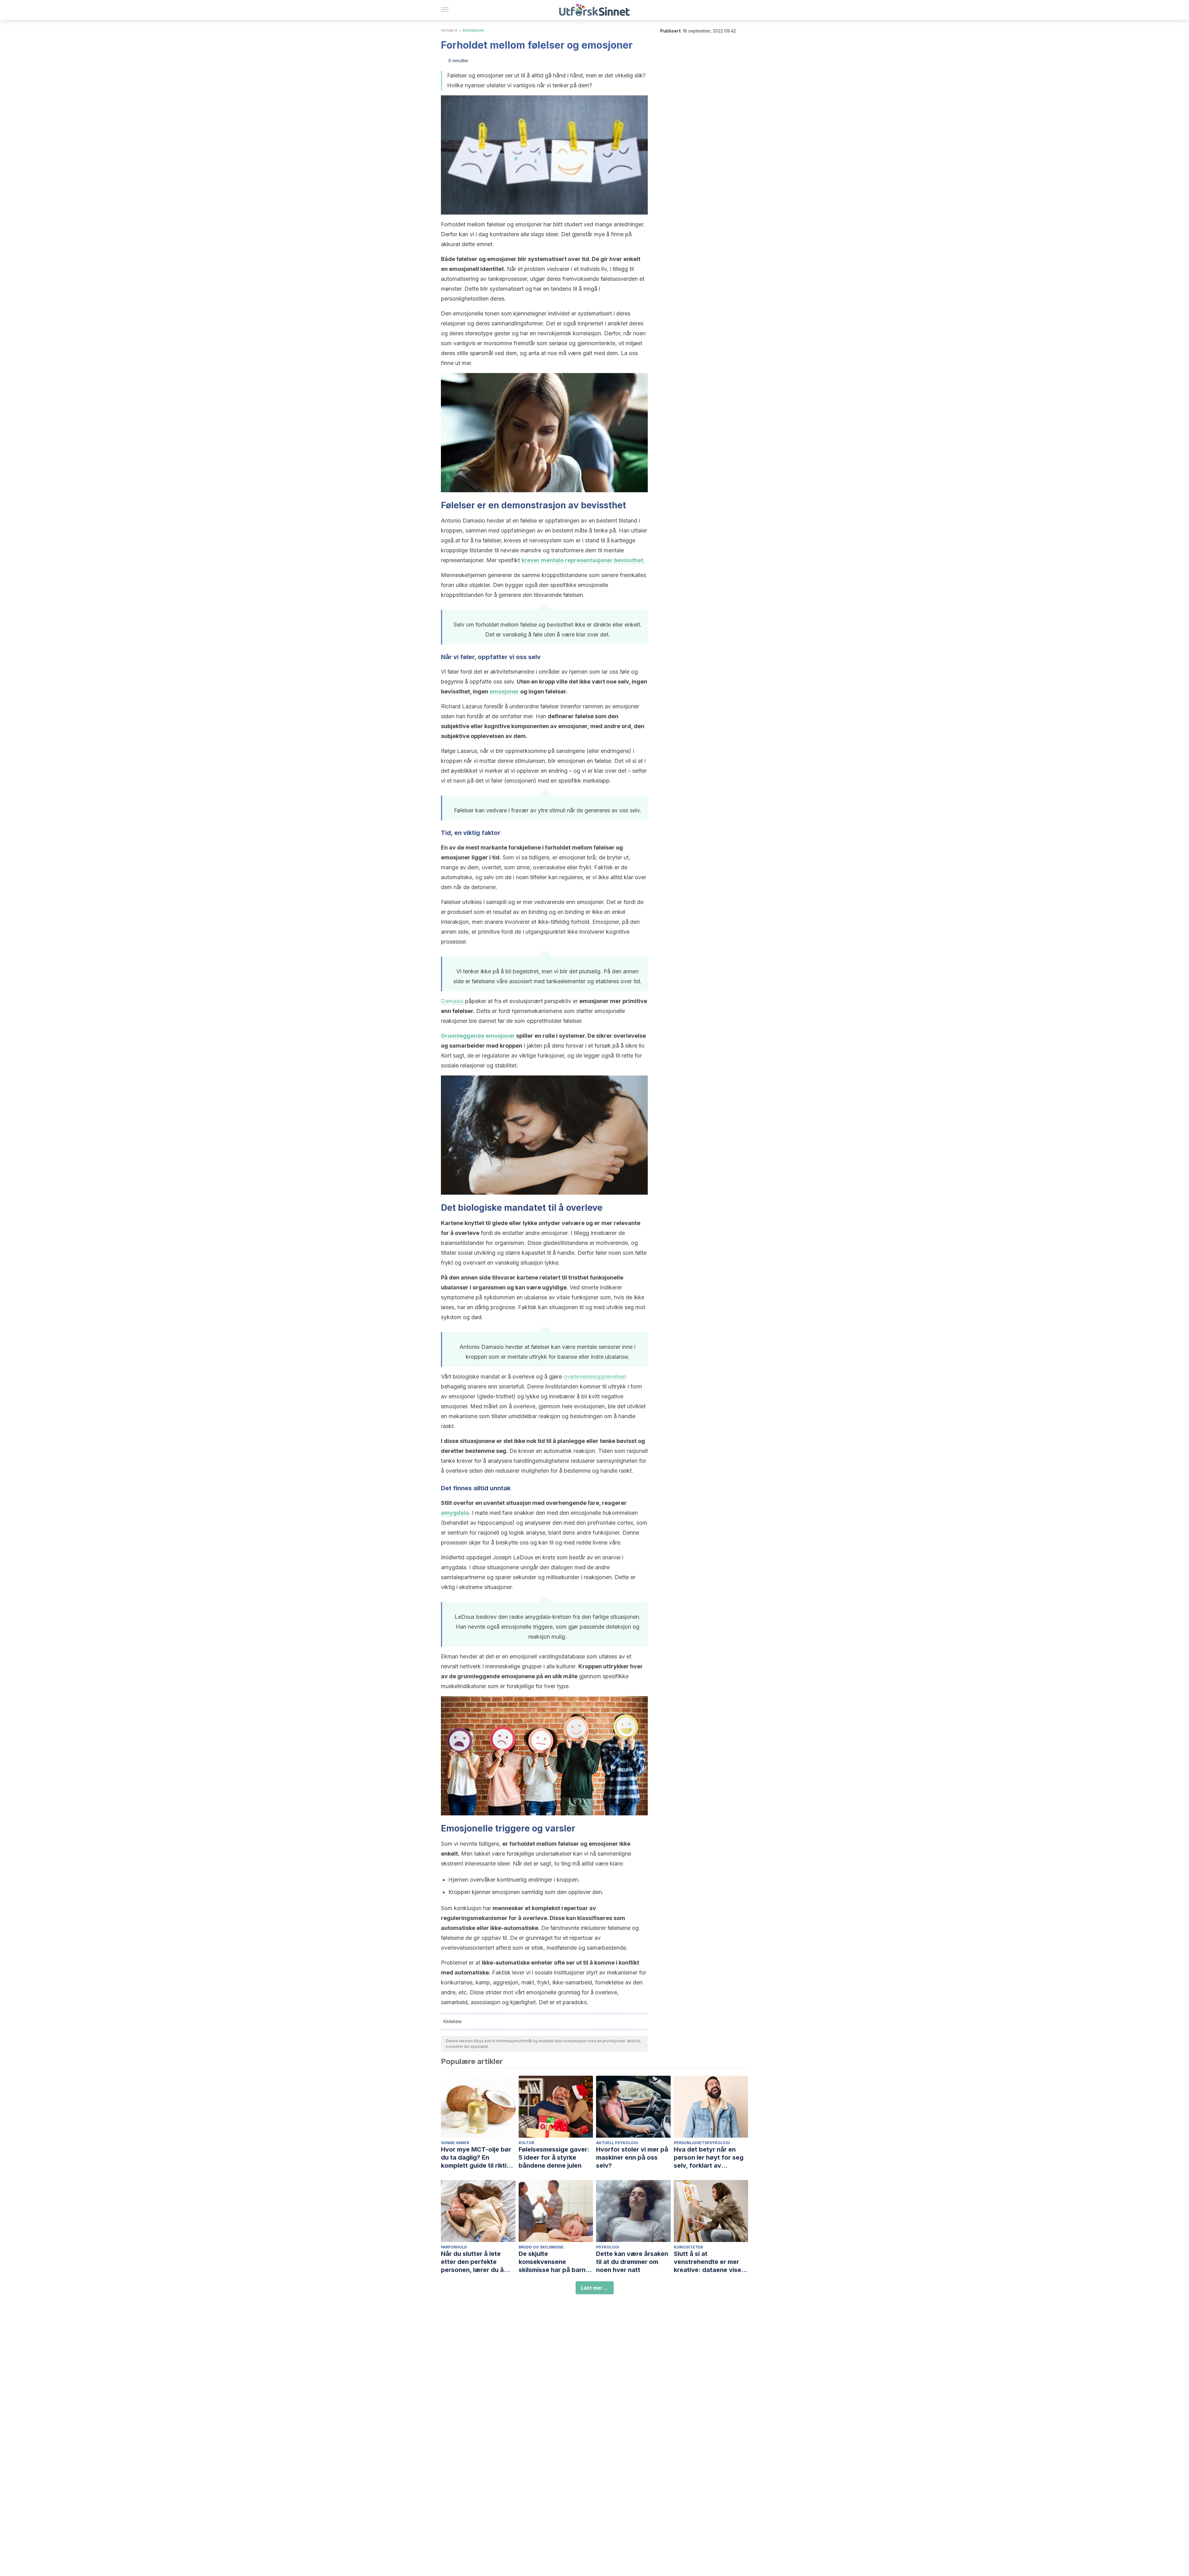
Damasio (452, 1001)
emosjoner (504, 691)
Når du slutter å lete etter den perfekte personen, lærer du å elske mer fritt (472, 2262)
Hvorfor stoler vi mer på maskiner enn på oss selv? (632, 2157)
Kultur (526, 2143)
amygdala (455, 1513)
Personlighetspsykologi (702, 2143)
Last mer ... (595, 2288)
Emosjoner (474, 30)
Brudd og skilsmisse (541, 2247)
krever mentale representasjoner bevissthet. (583, 560)
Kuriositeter (688, 2247)
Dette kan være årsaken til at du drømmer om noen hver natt (632, 2262)
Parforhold (454, 2247)
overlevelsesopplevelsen (595, 1377)
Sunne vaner (455, 2143)
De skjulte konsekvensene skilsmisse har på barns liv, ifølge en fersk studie (556, 2262)
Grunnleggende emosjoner (478, 1036)
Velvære (449, 30)
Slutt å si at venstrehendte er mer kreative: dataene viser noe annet (709, 2262)
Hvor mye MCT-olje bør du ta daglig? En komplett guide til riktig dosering (476, 2158)
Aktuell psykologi (617, 2143)
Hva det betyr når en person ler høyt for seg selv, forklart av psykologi (709, 2158)
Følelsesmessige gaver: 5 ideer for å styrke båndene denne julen (554, 2157)
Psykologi (608, 2247)
